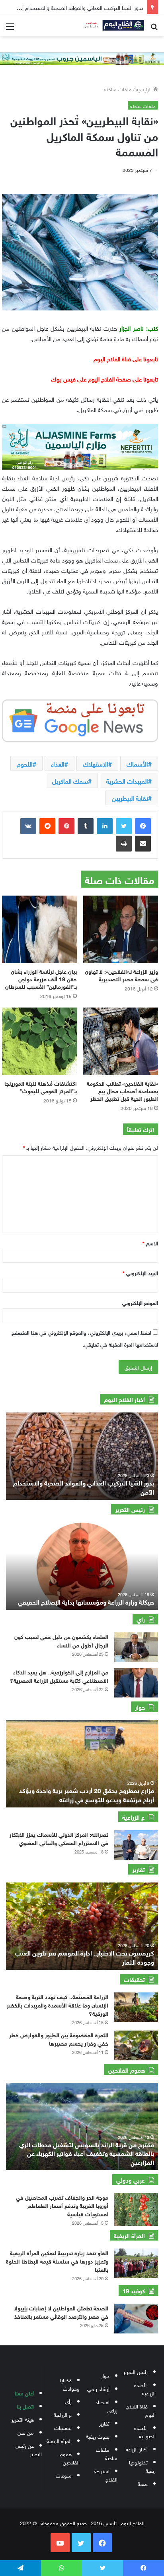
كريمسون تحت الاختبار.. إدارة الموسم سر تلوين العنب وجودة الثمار (85, 1957)
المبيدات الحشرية (127, 780)
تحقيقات (63, 2427)
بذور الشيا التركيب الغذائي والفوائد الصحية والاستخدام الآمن (84, 1486)
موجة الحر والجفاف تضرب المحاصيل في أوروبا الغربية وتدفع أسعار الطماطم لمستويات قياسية (62, 2205)
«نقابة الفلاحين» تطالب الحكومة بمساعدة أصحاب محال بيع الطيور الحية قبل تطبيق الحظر (122, 1090)
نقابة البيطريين (130, 798)
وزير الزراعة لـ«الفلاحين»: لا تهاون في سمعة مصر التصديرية (121, 975)
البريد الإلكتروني (140, 1273)
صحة (143, 2483)
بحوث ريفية (98, 2436)
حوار (105, 2375)
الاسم (150, 1243)
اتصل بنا (25, 2406)
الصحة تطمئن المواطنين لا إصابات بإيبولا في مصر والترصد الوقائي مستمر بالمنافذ (61, 2312)
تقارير (104, 2423)
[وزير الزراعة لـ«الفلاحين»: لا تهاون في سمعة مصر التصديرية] (121, 929)
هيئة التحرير (23, 2419)
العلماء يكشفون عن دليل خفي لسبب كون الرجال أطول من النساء (61, 1640)
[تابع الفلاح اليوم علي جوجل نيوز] (80, 719)
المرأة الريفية (59, 2440)
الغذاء (58, 763)
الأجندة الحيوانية (145, 2431)
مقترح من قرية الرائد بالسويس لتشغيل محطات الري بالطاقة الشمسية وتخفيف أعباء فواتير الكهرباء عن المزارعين (87, 2153)
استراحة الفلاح (106, 2475)
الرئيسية (144, 89)
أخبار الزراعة (137, 2449)
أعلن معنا (24, 2393)
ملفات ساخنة (118, 89)
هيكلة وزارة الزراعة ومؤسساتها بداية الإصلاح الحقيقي (86, 1601)
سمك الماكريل (70, 780)
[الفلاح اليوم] (112, 25)
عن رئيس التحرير (29, 2449)
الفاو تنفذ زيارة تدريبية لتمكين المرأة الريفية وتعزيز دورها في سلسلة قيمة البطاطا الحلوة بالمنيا (57, 2261)
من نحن (26, 2432)
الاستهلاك (96, 763)
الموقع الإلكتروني (140, 1302)
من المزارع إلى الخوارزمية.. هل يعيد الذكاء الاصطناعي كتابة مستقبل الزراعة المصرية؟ (59, 1676)
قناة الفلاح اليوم (141, 2410)
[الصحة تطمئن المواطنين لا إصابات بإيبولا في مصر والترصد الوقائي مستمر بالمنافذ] (136, 2319)
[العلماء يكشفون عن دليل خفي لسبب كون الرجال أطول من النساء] (136, 1647)
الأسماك (137, 763)
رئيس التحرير (136, 2371)
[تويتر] (124, 826)
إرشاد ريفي (98, 2388)
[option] (82, 1456)
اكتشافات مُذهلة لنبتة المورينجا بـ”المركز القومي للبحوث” (41, 1087)
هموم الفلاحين (70, 2458)
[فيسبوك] (143, 826)
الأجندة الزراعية (145, 2389)
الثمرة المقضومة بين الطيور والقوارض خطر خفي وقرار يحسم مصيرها (59, 2038)
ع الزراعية (63, 2414)
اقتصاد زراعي (106, 2406)
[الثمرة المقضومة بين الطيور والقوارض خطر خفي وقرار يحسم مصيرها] (136, 2045)
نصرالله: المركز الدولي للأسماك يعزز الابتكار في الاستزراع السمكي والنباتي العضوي (59, 1838)
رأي (68, 2401)
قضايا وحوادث (70, 2384)
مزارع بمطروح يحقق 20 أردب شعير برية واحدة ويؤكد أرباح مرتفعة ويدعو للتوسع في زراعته (87, 1794)
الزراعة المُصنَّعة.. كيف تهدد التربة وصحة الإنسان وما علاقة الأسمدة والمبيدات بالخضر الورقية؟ (58, 2005)
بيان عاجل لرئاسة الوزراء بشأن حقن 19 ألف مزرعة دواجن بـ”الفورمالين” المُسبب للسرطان (41, 978)
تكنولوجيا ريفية (142, 2466)
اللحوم (25, 763)
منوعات (64, 2475)
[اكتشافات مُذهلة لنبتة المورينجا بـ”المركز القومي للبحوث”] (39, 1041)
